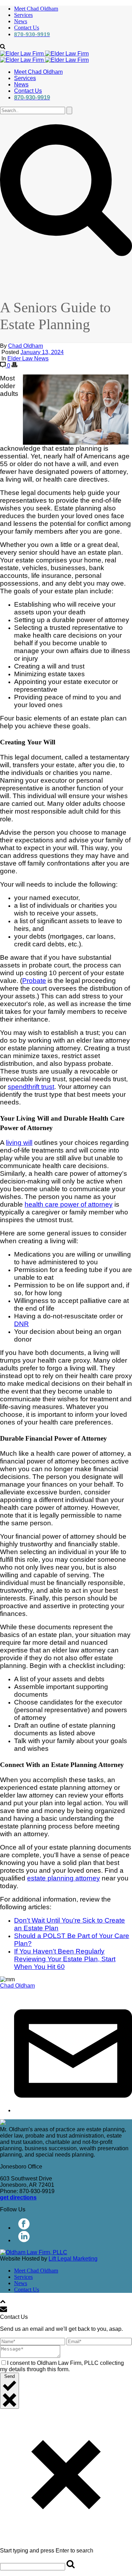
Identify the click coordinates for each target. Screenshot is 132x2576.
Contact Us (27, 28)
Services (23, 15)
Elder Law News (28, 358)
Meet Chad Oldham (36, 9)
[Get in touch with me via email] (73, 2110)
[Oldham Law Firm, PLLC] (44, 57)
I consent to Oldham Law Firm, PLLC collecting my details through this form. (62, 2366)
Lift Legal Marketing (73, 2259)
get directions (18, 2197)
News (21, 21)
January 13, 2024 (42, 352)
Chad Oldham (26, 346)
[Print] (14, 366)
